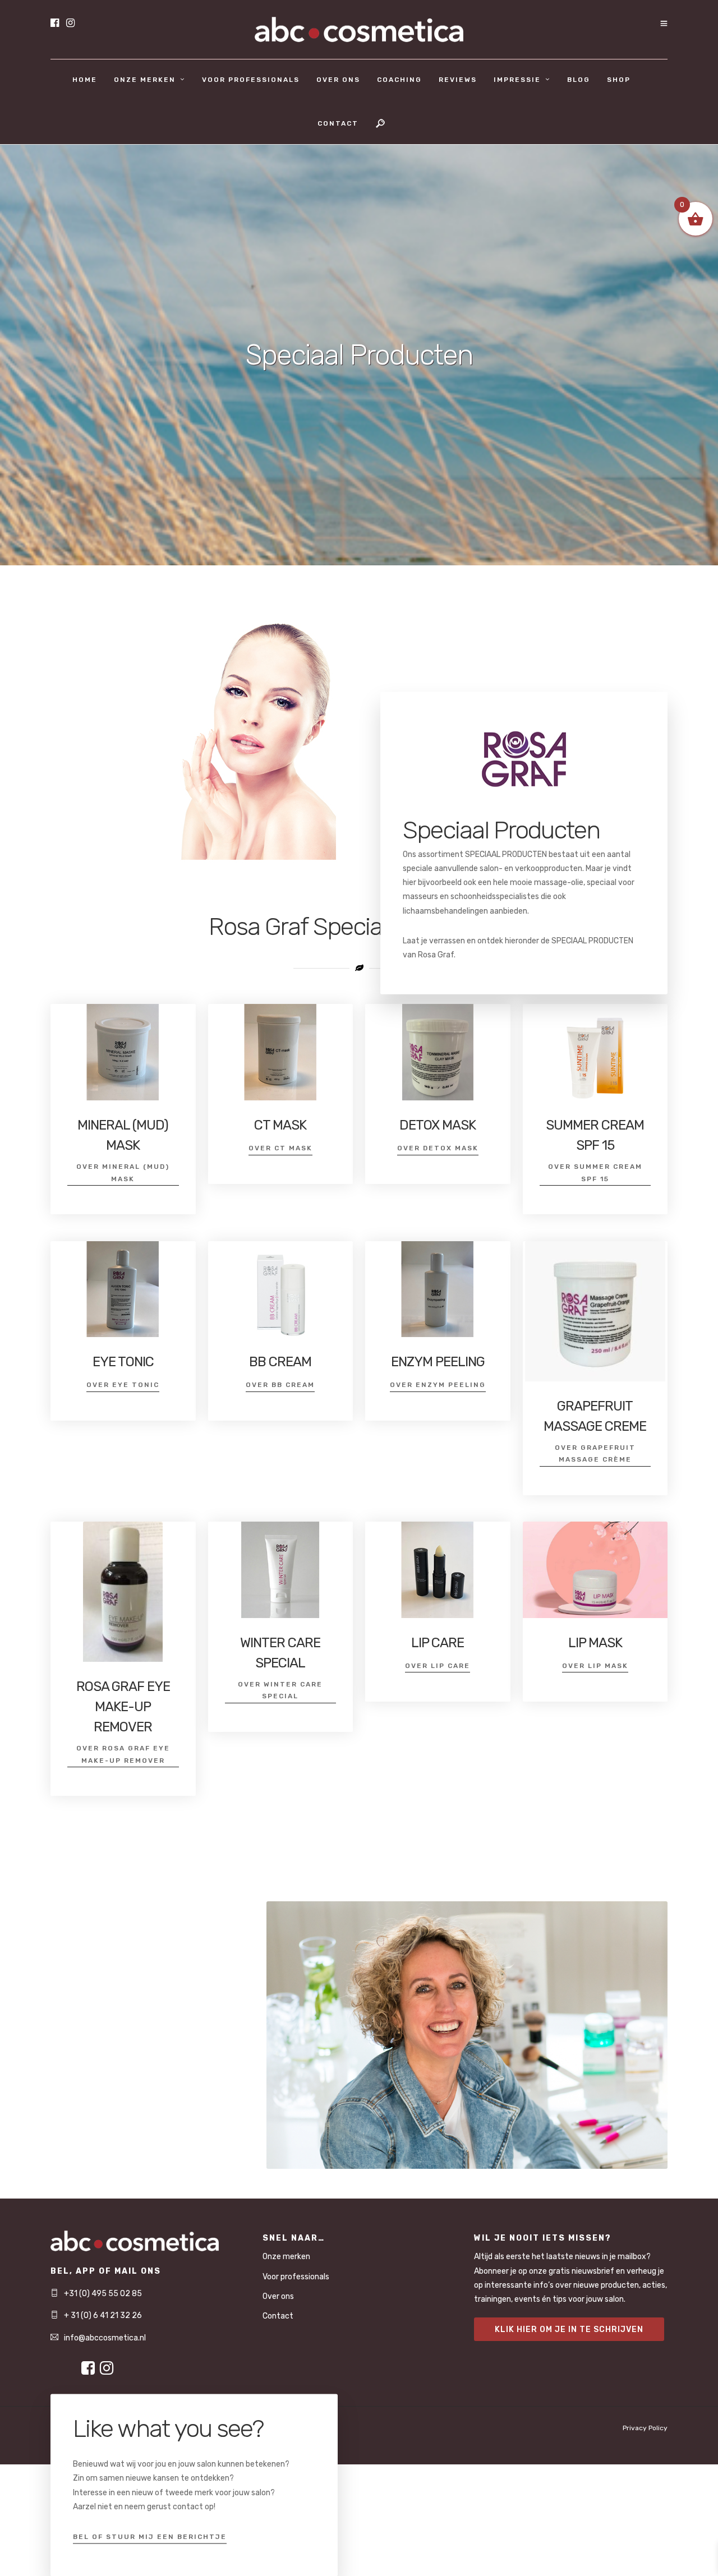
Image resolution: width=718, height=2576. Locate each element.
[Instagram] (70, 24)
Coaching (399, 80)
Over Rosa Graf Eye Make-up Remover (123, 1754)
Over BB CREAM (280, 1385)
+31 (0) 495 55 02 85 (103, 2294)
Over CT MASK (280, 1148)
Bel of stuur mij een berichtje (150, 2536)
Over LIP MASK (595, 1666)
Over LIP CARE (438, 1666)
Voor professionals (251, 80)
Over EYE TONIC (123, 1385)
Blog (579, 80)
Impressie (517, 80)
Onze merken (145, 80)
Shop (619, 80)
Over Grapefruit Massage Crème (595, 1454)
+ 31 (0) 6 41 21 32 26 (103, 2315)
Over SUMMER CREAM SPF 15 (595, 1173)
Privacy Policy (645, 2428)
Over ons (338, 80)
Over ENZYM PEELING (438, 1385)
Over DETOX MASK (438, 1148)
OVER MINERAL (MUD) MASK (123, 1173)
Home (85, 80)
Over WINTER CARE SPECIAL (280, 1690)
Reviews (458, 80)
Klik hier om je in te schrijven (569, 2330)
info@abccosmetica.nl (105, 2338)
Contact (338, 123)
